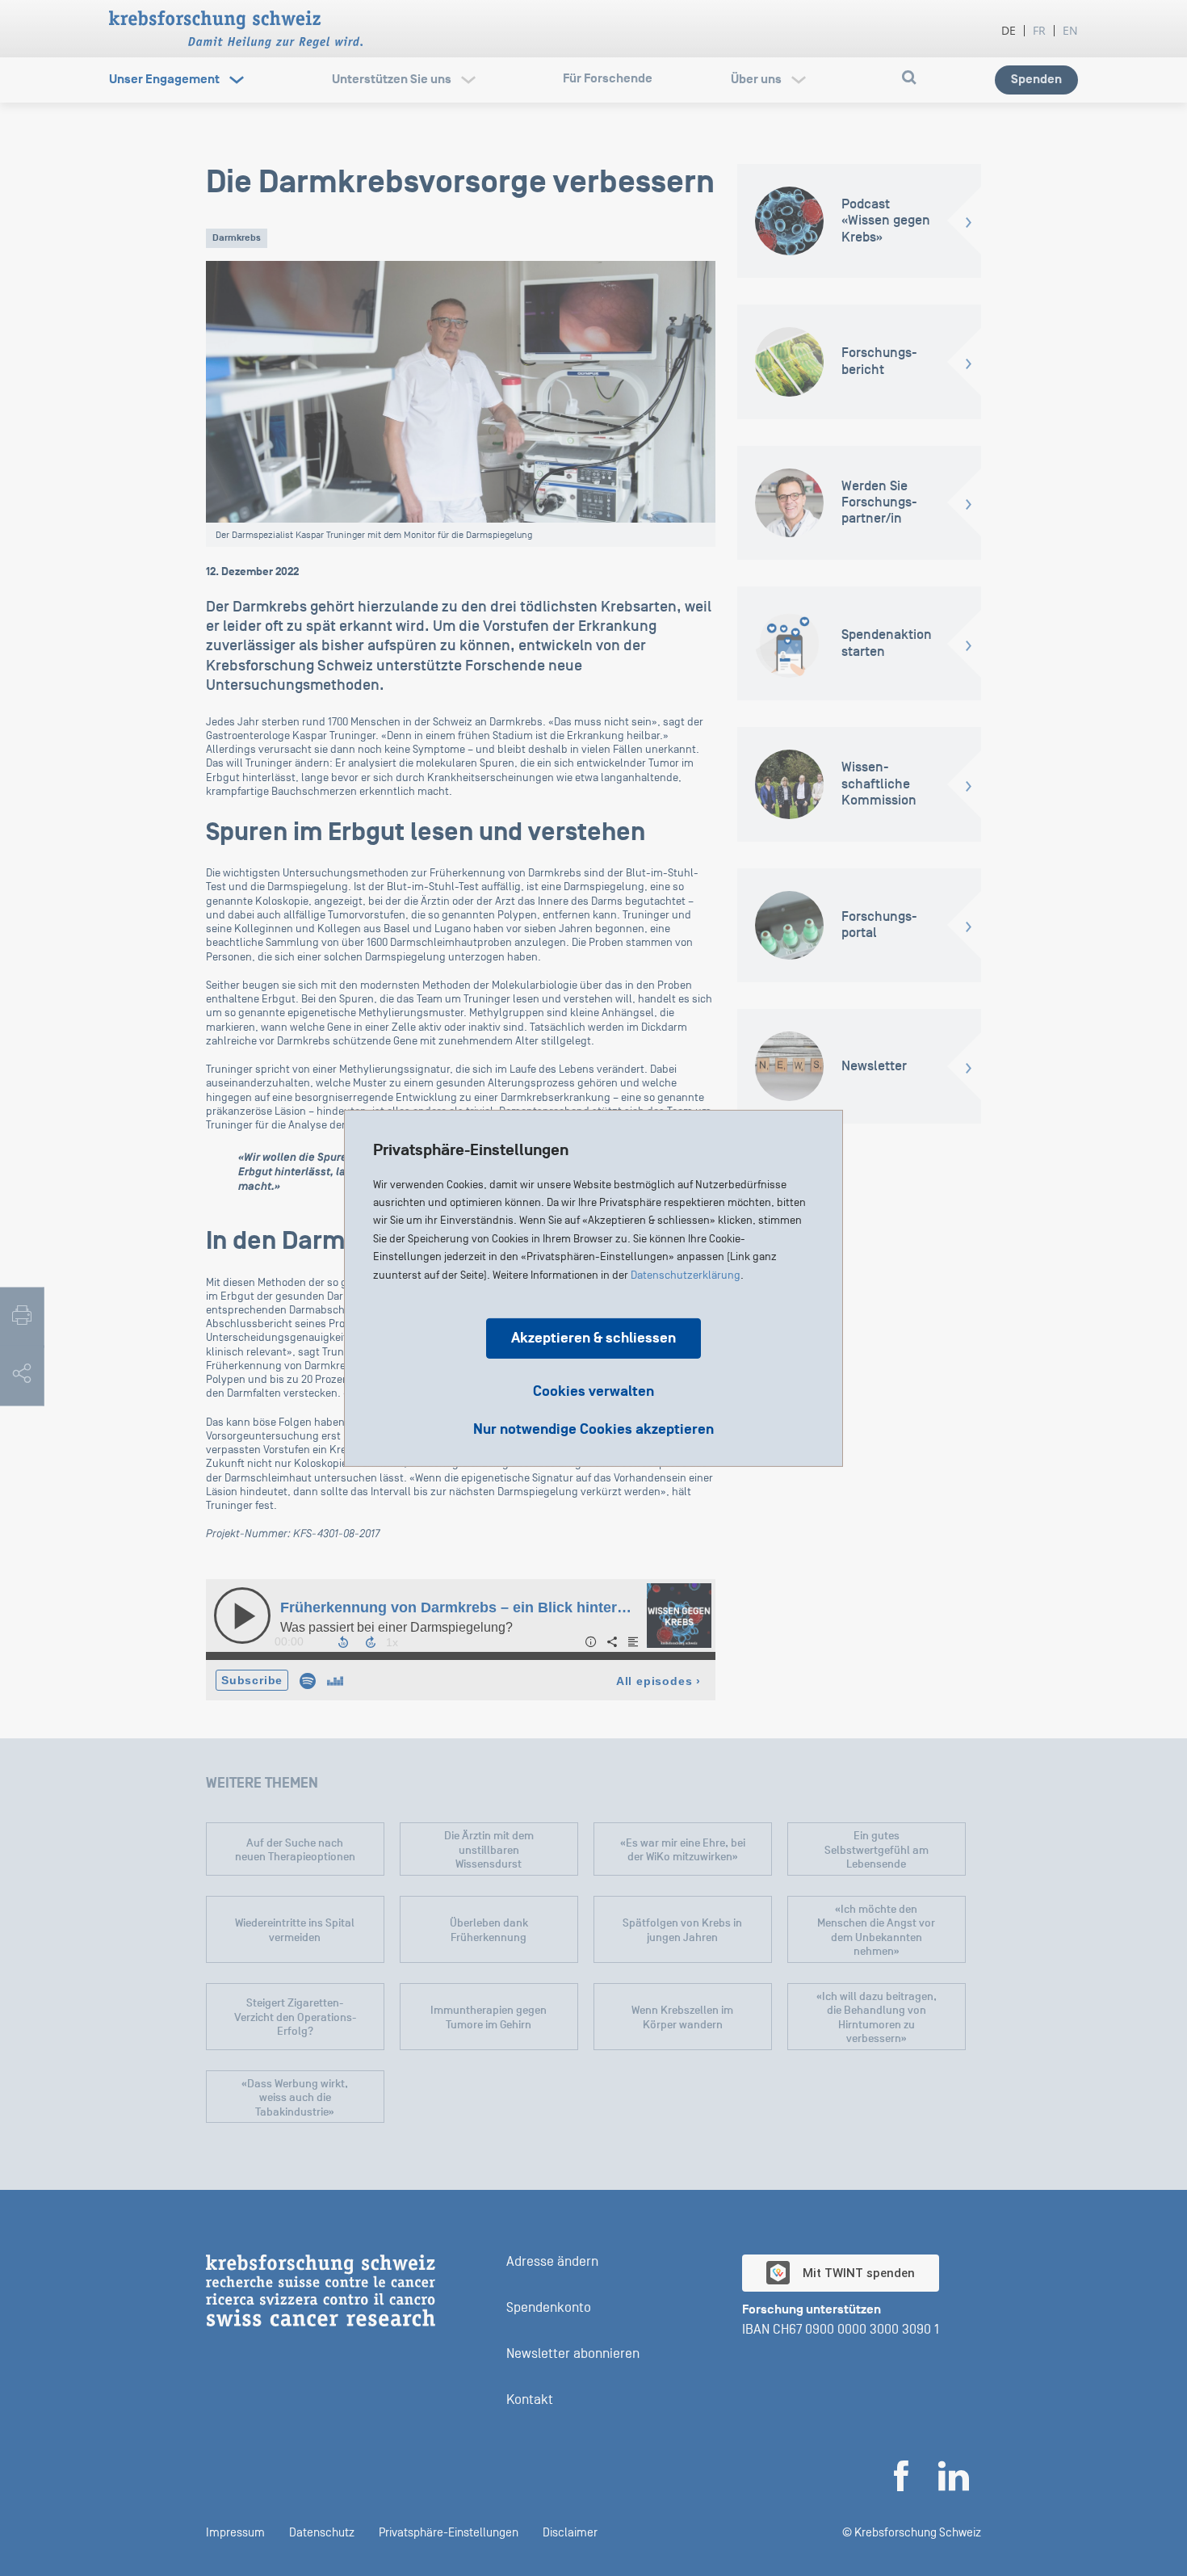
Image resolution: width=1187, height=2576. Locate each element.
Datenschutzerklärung (686, 1275)
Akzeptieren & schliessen (593, 1337)
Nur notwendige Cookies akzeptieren (593, 1429)
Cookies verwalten (593, 1391)
